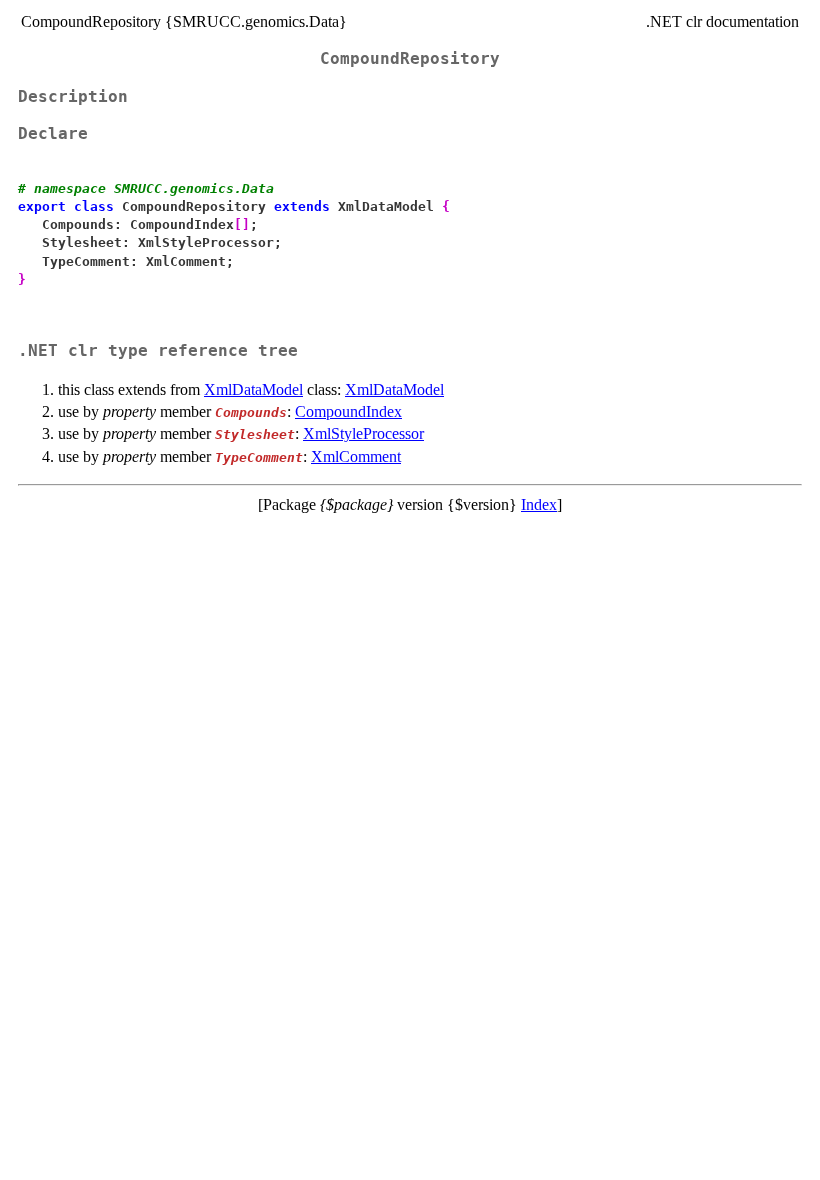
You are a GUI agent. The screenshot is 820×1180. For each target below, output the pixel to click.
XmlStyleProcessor (363, 433)
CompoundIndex (348, 411)
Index (539, 504)
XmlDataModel (253, 389)
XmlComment (356, 456)
